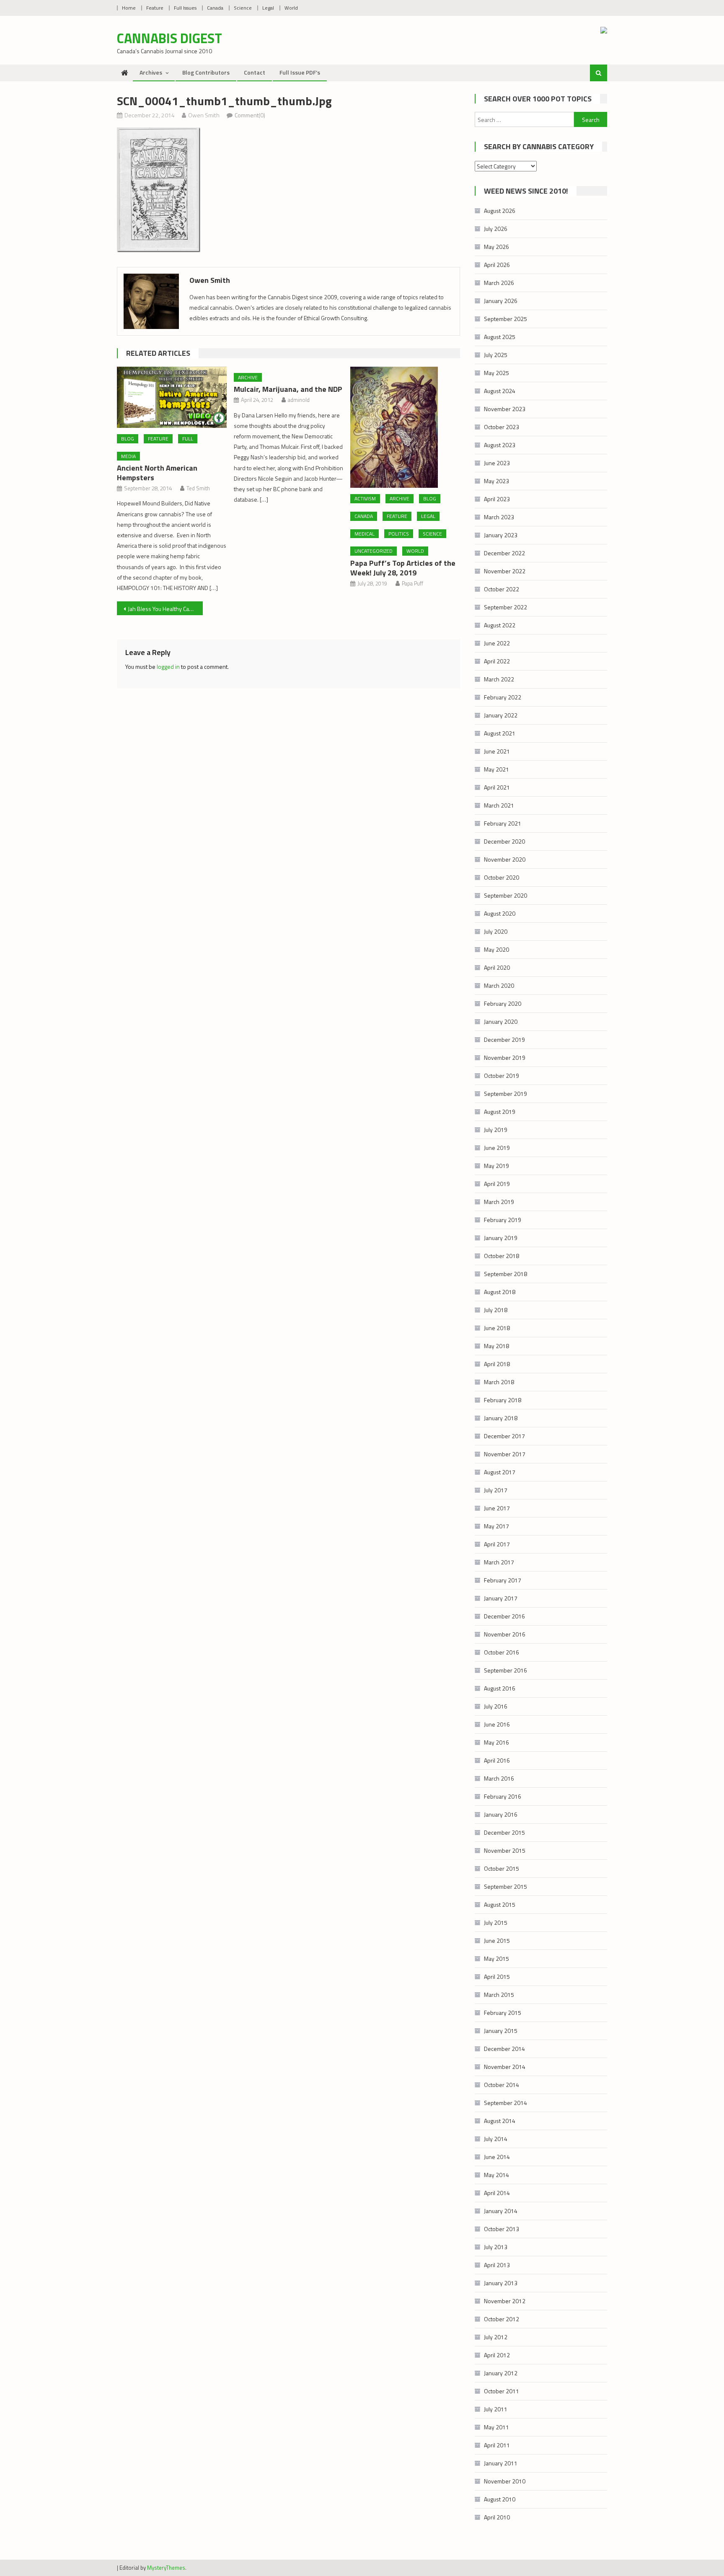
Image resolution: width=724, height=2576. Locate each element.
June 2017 (497, 1508)
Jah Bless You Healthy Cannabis (165, 609)
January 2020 (501, 1021)
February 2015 (503, 2013)
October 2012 (502, 2319)
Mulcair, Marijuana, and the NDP (288, 389)
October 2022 (502, 589)
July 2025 (496, 355)
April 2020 (497, 967)
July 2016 (496, 1706)
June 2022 (497, 643)
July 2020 (496, 931)
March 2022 (499, 679)
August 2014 (500, 2121)
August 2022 (500, 625)
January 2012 (501, 2373)
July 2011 (496, 2409)
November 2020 (505, 859)
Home (129, 8)
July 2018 (496, 1310)
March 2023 (499, 517)
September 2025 (506, 319)
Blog (128, 439)
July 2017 (496, 1490)
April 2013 (497, 2265)
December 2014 (504, 2049)
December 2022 (504, 553)
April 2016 (497, 1760)
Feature (155, 8)
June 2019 (497, 1148)
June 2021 (497, 751)
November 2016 (505, 1634)
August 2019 (500, 1112)
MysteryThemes (166, 2568)
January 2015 (501, 2031)
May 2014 (496, 2175)
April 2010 (497, 2517)
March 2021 (499, 805)
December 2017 (504, 1436)
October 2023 (502, 427)
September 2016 (506, 1670)
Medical (365, 534)
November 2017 (505, 1454)
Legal (268, 8)
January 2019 (501, 1238)
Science (243, 8)
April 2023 (497, 499)
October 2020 (502, 877)
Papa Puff (412, 583)
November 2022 (505, 571)
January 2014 (501, 2211)
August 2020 (500, 913)
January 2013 (501, 2283)
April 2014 (497, 2193)
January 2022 (501, 715)
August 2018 (500, 1292)
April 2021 (497, 787)
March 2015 (499, 1995)
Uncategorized (374, 551)
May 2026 (496, 247)
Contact (255, 72)
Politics (399, 534)
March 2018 (499, 1382)
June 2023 (497, 463)
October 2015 (502, 1868)
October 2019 (502, 1076)
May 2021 (496, 769)
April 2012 (497, 2355)
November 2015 (505, 1850)
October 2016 (502, 1652)
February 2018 (503, 1400)
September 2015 (506, 1886)
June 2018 (497, 1328)
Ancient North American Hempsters (157, 473)
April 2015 (497, 1977)
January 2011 (501, 2463)
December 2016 (504, 1616)
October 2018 (502, 1256)
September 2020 (506, 895)
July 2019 (496, 1130)
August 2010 (500, 2499)
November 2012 (505, 2301)
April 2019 (497, 1184)
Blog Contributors (206, 72)
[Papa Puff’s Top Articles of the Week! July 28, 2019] (405, 427)
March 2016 (499, 1778)
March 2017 (499, 1562)
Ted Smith (198, 488)
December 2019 (504, 1039)
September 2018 (506, 1274)
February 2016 (503, 1796)
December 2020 (504, 841)
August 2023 (500, 445)
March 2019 (499, 1202)
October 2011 (502, 2391)
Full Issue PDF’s (300, 72)
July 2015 (496, 1922)
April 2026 (497, 265)
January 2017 (501, 1598)
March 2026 (499, 283)
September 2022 (506, 607)
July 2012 (496, 2337)
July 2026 (496, 229)
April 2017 (497, 1544)
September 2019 (506, 1094)
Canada (215, 8)
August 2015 (500, 1904)
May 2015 (496, 1959)
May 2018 (496, 1346)
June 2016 (497, 1724)
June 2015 (497, 1940)
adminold (299, 400)
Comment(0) (250, 115)
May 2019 (496, 1166)
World (291, 8)
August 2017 (500, 1472)
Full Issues (185, 8)
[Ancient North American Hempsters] (172, 397)
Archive (248, 377)
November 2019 (505, 1058)
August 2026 (500, 211)
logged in (168, 667)
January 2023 (501, 535)
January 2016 (501, 1814)
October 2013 (502, 2229)
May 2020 (496, 949)
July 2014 (496, 2139)
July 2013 (496, 2247)
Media (128, 456)
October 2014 (502, 2085)
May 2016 (496, 1742)
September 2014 (506, 2103)
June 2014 (497, 2157)
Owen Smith (204, 115)
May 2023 (496, 481)
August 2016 (500, 1688)
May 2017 (496, 1526)
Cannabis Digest (169, 38)
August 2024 (500, 391)
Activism (365, 498)
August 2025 (500, 337)
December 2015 (504, 1832)
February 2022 (503, 697)
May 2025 (496, 373)
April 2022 (497, 661)
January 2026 (501, 301)
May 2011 (496, 2427)
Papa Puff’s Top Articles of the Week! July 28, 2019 (403, 568)
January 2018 (501, 1418)
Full (188, 439)
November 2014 (505, 2067)
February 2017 (503, 1580)
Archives (151, 72)
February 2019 (503, 1220)
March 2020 (499, 985)
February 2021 (503, 823)
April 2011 (497, 2445)
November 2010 (505, 2481)
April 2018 (497, 1364)
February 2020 (503, 1003)
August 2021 (500, 733)
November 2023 (505, 409)
